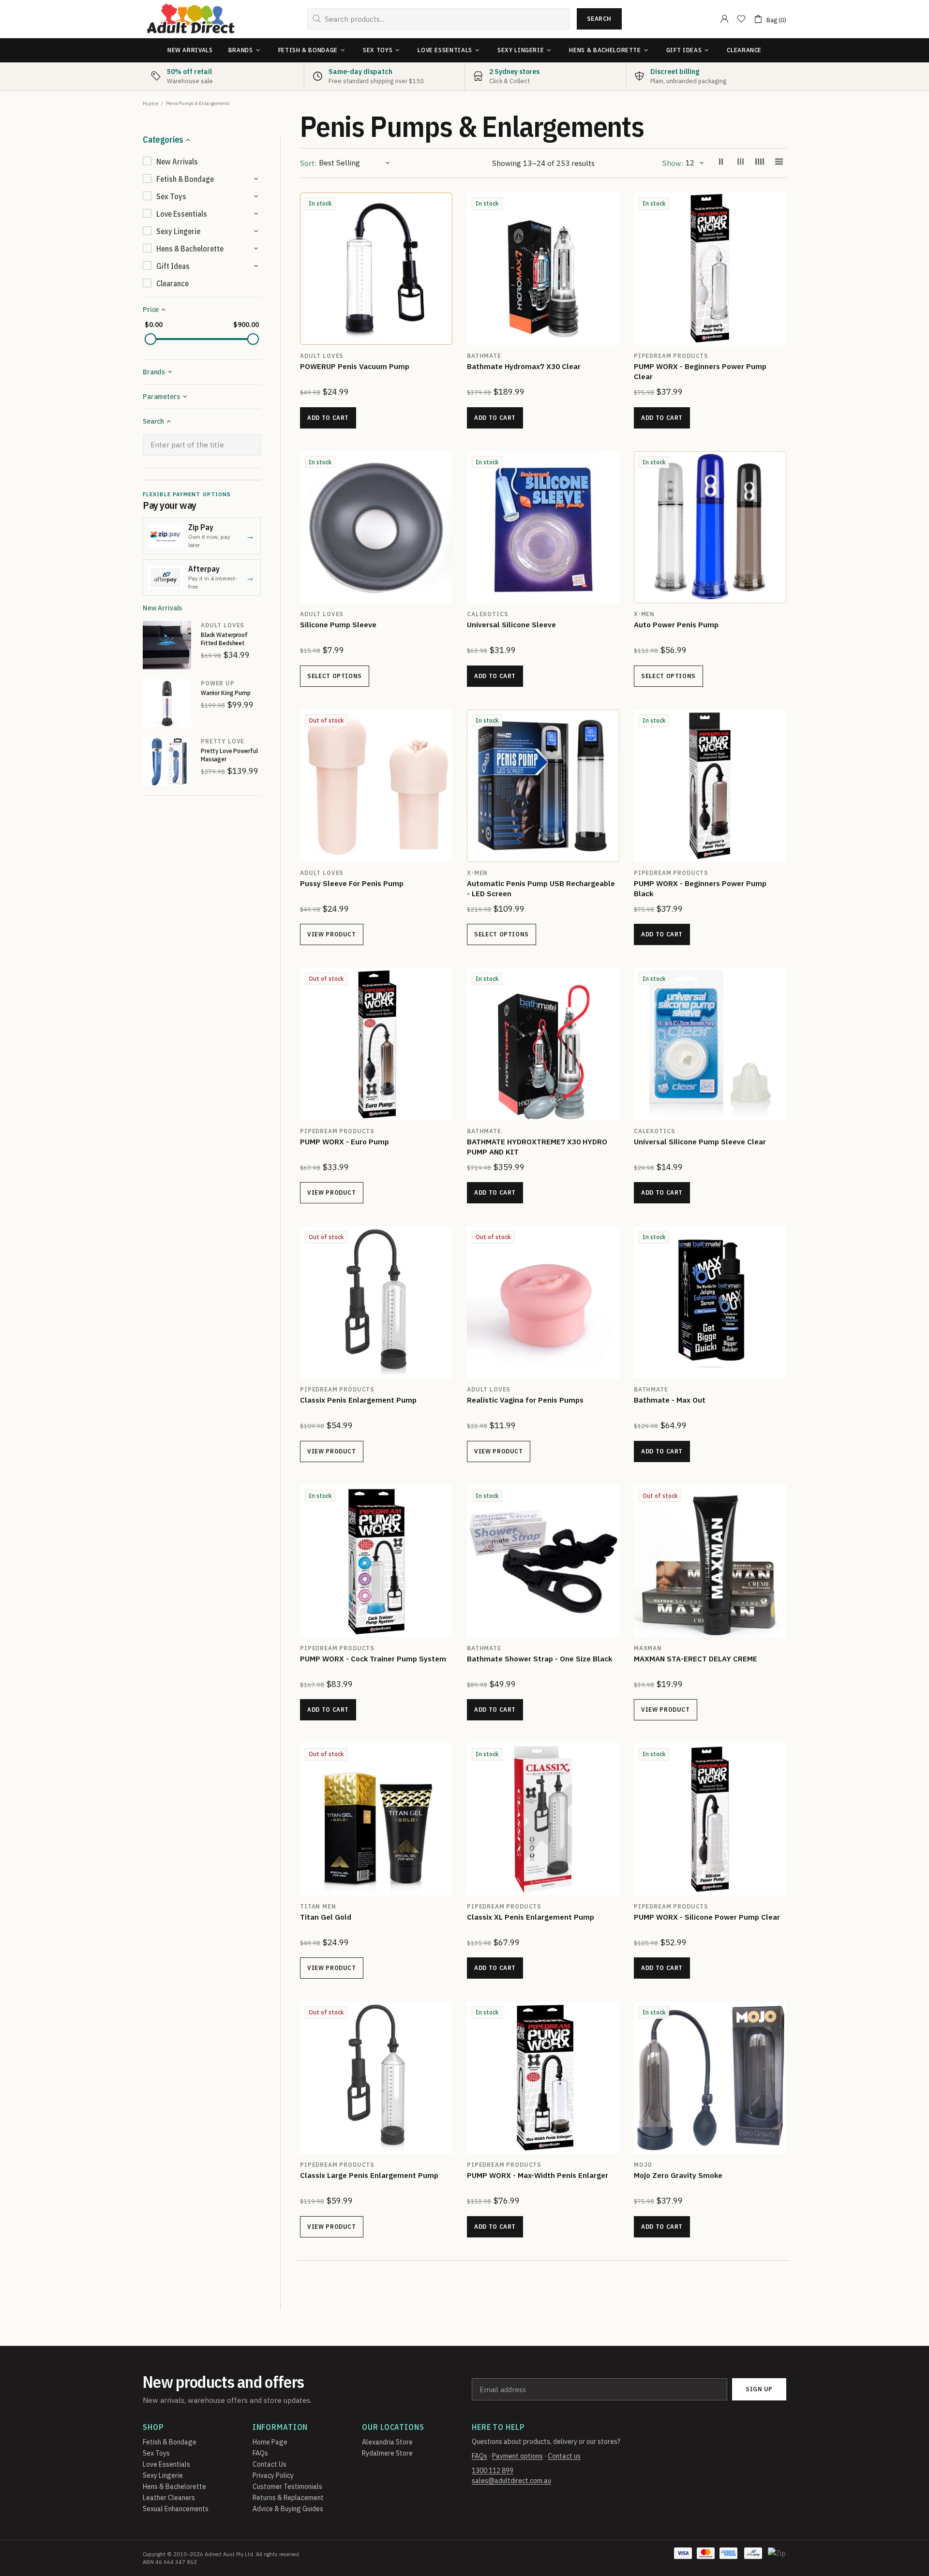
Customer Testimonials (287, 2487)
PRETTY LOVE (223, 741)
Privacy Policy (273, 2475)
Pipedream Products (337, 1389)
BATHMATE (484, 356)
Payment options (517, 2456)
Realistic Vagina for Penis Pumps (525, 1400)
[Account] (724, 19)
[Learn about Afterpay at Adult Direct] (753, 2558)
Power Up (218, 683)
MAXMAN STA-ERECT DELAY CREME (696, 1659)
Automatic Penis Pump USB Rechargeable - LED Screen (541, 888)
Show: (673, 163)
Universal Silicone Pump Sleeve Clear (700, 1142)
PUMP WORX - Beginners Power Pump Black (700, 888)
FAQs (260, 2453)
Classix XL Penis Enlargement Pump (531, 1917)
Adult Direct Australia (191, 19)
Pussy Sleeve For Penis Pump (352, 883)
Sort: (308, 163)
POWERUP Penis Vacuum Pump (355, 366)
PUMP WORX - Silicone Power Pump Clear (707, 1917)
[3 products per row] (740, 163)
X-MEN (644, 614)
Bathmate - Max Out (670, 1400)
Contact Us (270, 2464)
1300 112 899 (493, 2471)
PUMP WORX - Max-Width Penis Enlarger (538, 2175)
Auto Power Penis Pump (676, 625)
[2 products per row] (721, 163)
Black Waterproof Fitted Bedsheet (224, 639)
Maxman (648, 1648)
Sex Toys (156, 2453)
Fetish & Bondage (170, 2442)
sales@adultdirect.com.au (511, 2481)
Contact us (564, 2456)
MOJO (643, 2165)
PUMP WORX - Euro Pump (345, 1142)
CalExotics (487, 614)
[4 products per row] (760, 163)
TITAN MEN (318, 1906)
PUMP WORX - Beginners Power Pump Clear (700, 371)
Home (150, 103)
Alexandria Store (387, 2442)
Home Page (270, 2442)
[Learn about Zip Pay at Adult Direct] (778, 2558)
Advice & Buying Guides (288, 2509)
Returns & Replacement (288, 2498)
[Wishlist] (741, 19)
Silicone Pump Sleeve (338, 625)
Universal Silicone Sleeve (511, 625)
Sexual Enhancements (176, 2509)
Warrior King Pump (226, 693)
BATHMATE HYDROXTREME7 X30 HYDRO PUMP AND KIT (537, 1147)
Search (599, 19)
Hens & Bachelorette (174, 2487)
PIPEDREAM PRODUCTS (671, 356)
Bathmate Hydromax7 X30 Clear (524, 366)
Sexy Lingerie (163, 2475)
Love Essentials (166, 2464)
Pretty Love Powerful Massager (229, 755)
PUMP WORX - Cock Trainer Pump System (373, 1659)
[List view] (779, 163)
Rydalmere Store (387, 2453)
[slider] (150, 339)
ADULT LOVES (223, 625)
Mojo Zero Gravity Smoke (678, 2175)
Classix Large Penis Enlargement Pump (369, 2175)
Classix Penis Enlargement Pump (358, 1400)
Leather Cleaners (169, 2498)
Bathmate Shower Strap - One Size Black (539, 1659)
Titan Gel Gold (326, 1917)
